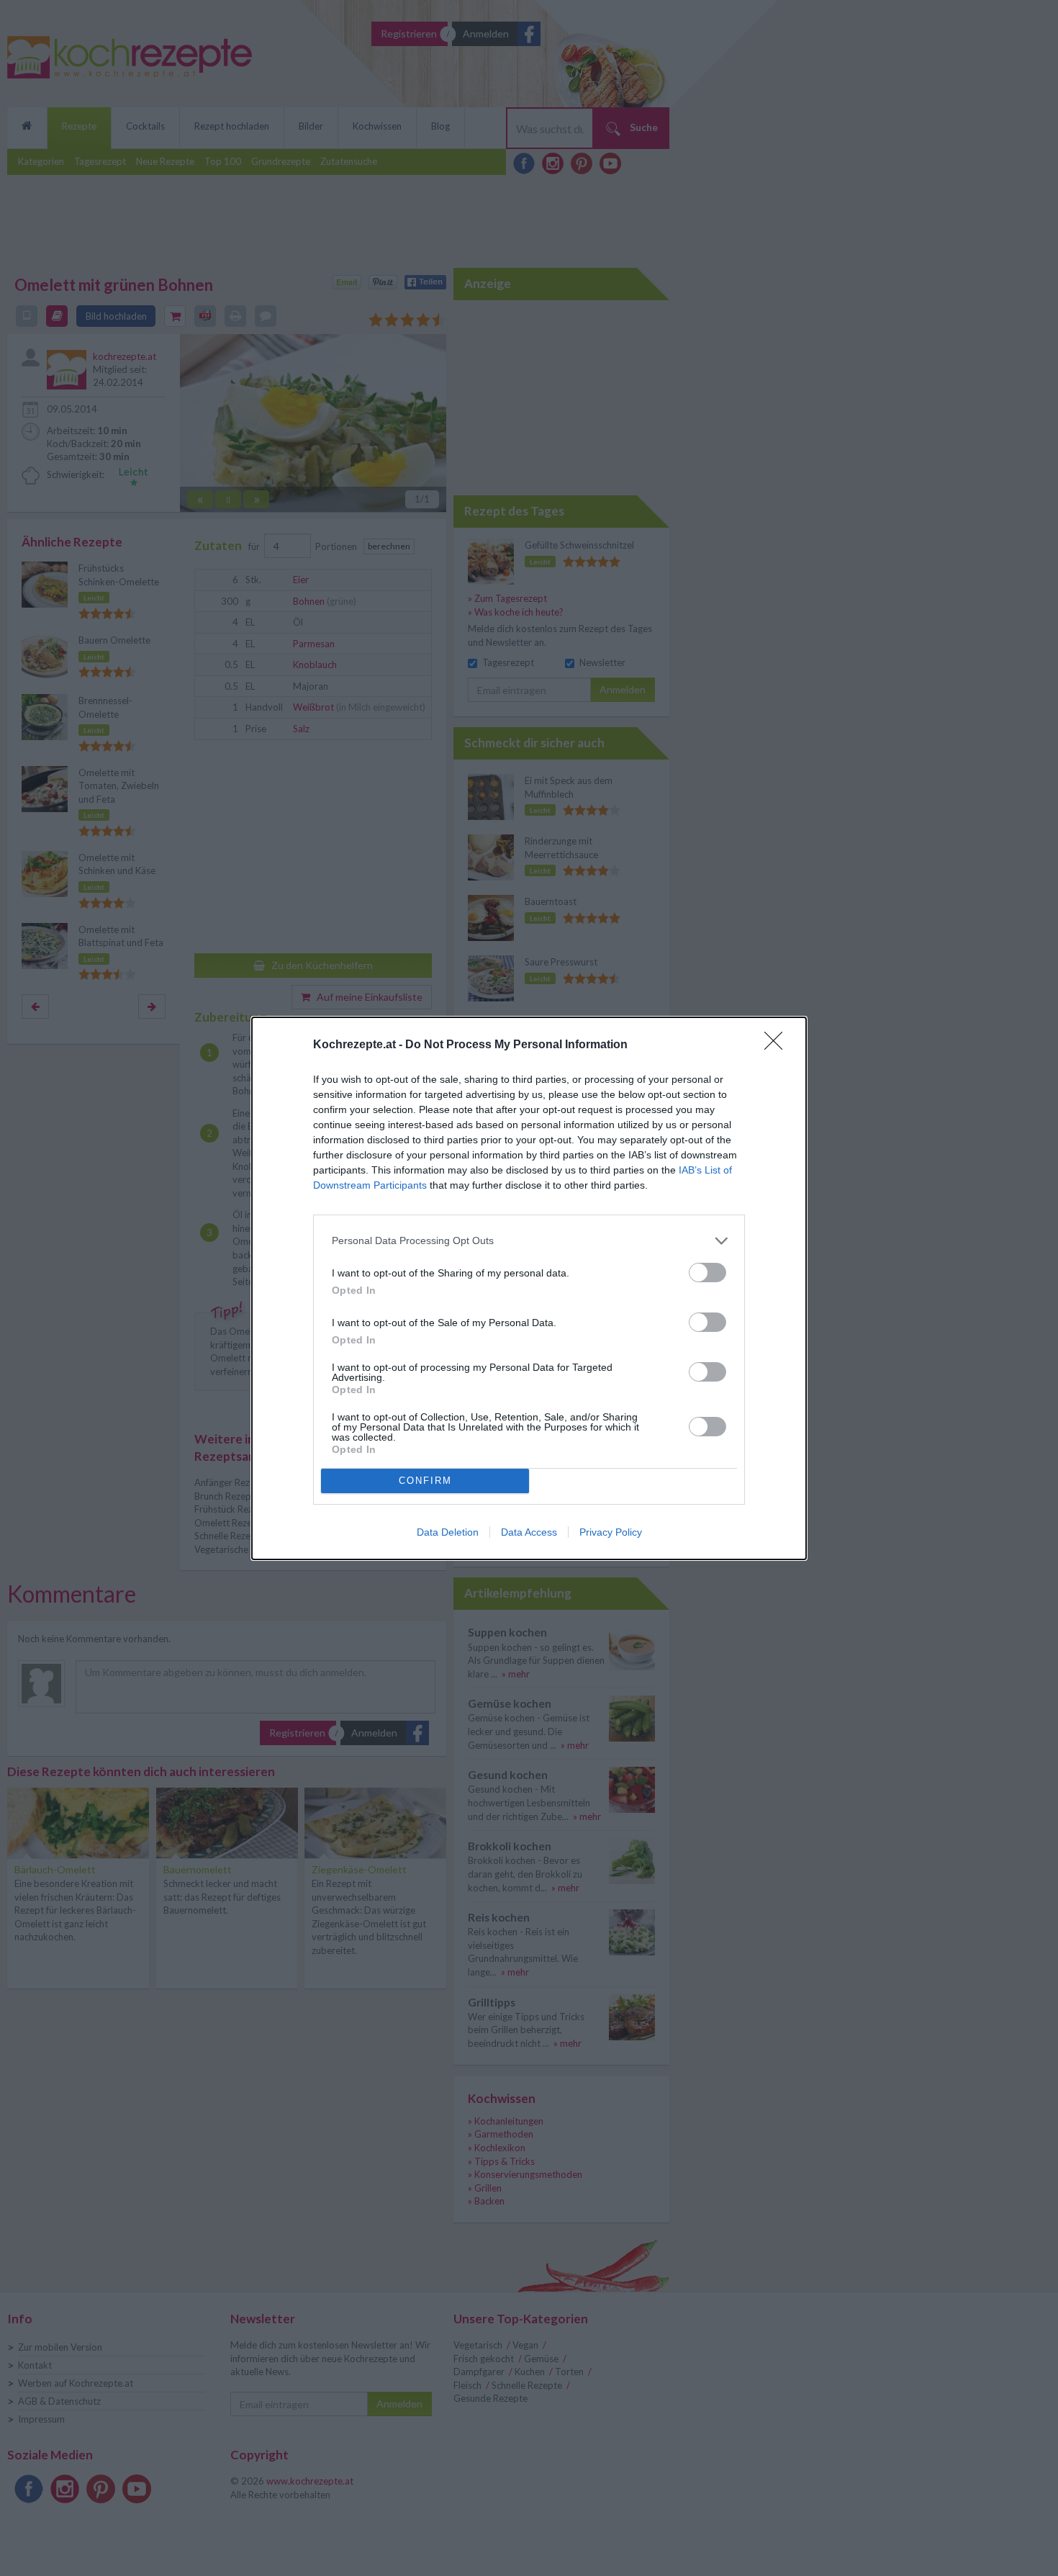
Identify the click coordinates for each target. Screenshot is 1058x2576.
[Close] (778, 1045)
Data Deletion (448, 1532)
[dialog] (529, 1288)
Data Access (529, 1532)
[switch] (707, 1273)
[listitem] (529, 1241)
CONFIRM (425, 1481)
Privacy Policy (611, 1532)
